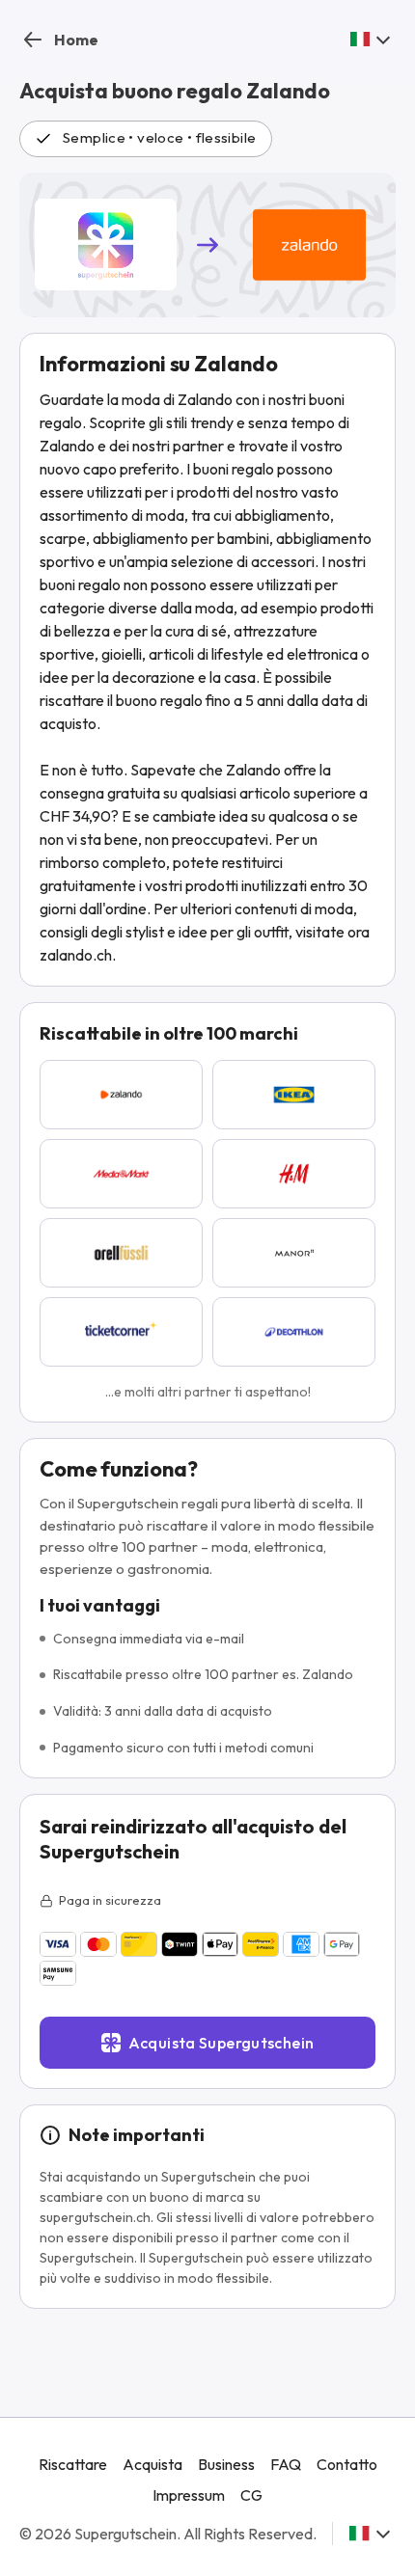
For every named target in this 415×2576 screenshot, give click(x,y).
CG (251, 2495)
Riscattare (73, 2464)
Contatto (347, 2464)
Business (226, 2464)
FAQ (286, 2464)
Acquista (152, 2464)
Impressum (189, 2495)
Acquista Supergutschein (221, 2043)
